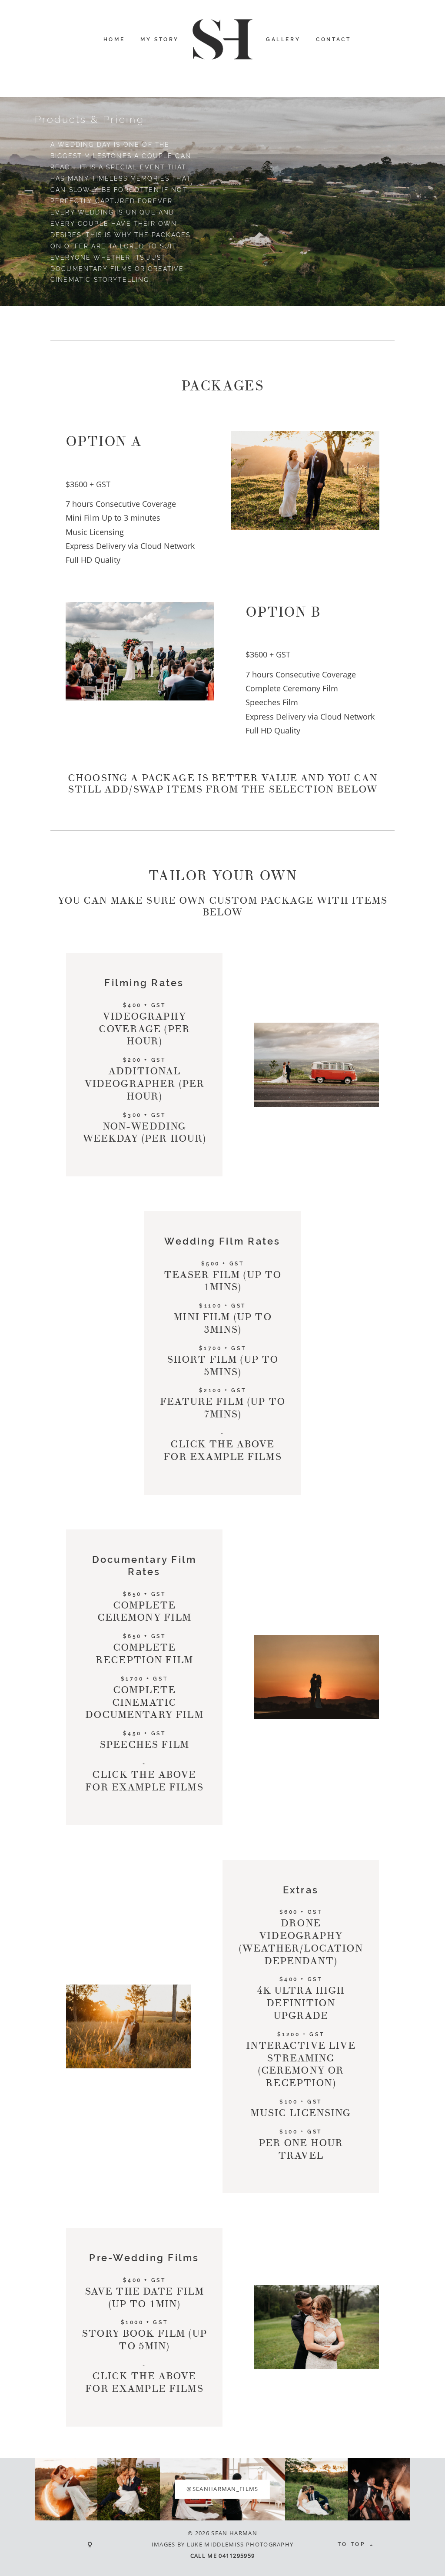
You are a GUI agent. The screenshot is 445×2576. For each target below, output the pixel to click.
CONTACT (333, 40)
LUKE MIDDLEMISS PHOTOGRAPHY (240, 2544)
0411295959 (237, 2556)
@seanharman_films (222, 2489)
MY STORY (160, 40)
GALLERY (283, 40)
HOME (114, 40)
